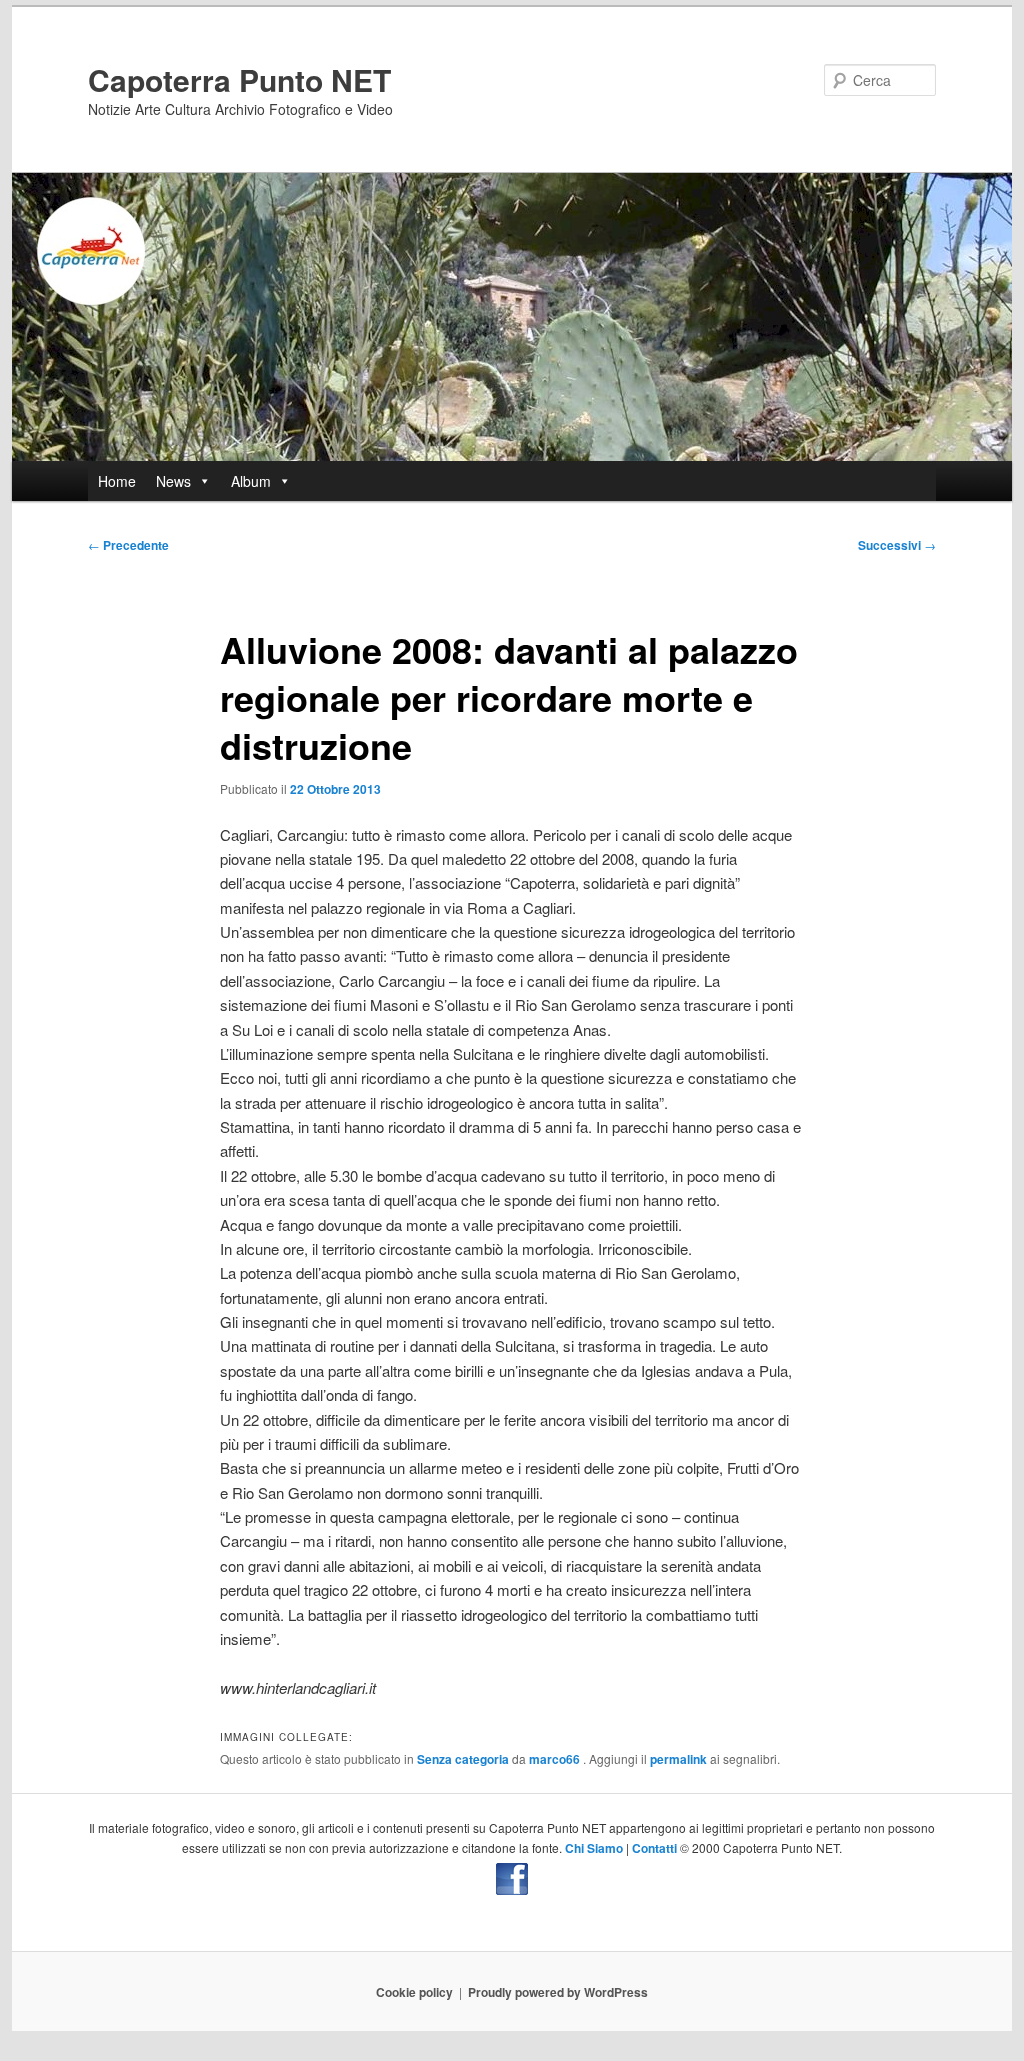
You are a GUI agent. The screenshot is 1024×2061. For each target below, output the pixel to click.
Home (117, 481)
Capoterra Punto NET (239, 79)
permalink (678, 1759)
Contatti (654, 1848)
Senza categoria (463, 1759)
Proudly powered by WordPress (558, 1992)
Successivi (897, 545)
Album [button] (251, 481)
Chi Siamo (594, 1848)
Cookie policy (414, 1992)
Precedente (128, 545)
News (173, 481)
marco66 (556, 1759)
